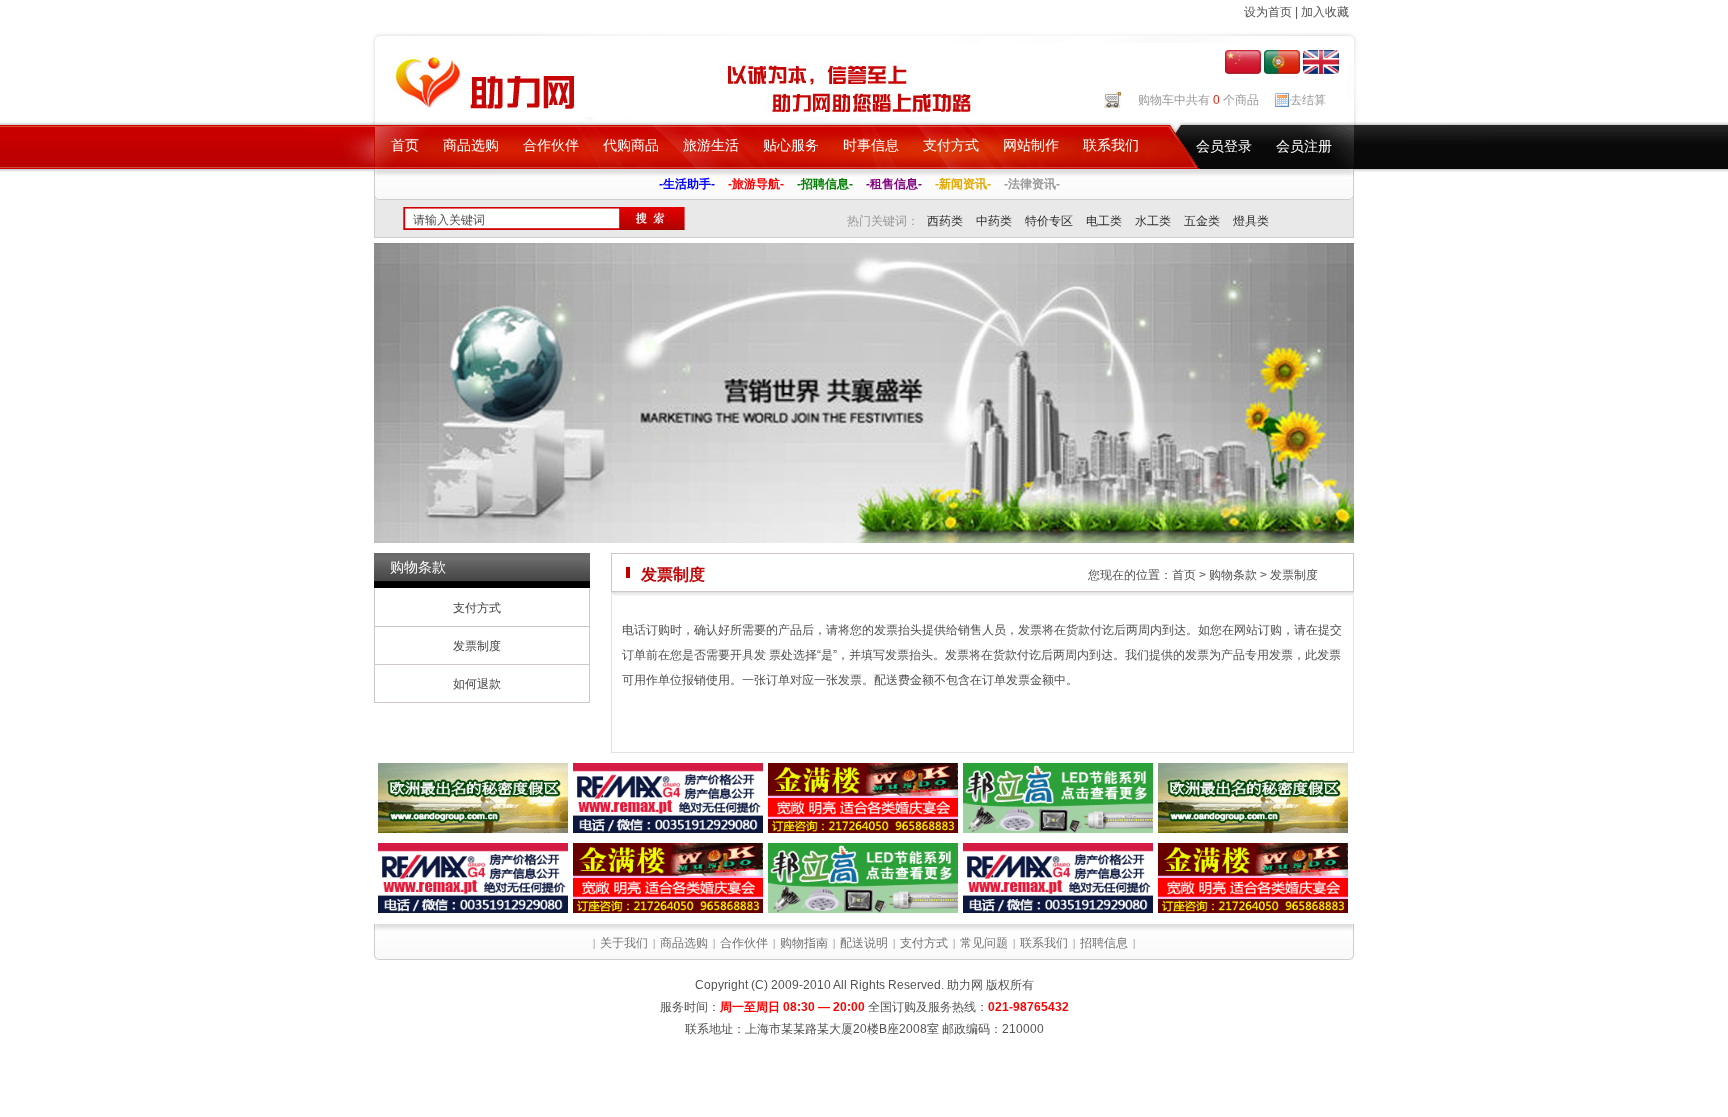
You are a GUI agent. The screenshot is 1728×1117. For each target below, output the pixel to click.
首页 (405, 145)
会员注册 (1304, 146)
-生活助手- (687, 184)
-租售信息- (894, 184)
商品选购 (471, 145)
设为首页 (1268, 12)
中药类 (994, 221)
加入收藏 (1325, 12)
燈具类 (1251, 221)
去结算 (1308, 100)
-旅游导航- (756, 184)
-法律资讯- (1032, 184)
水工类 (1153, 221)
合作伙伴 (551, 145)
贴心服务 (791, 145)
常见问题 (984, 943)
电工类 (1104, 221)
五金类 (1202, 221)
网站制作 (1031, 145)
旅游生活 (711, 145)
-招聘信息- (825, 184)
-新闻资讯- (963, 184)
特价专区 (1049, 221)
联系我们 (1111, 145)
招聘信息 (1104, 943)
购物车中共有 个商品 (1198, 100)
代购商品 (631, 145)
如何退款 (477, 684)
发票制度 (477, 646)
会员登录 (1224, 146)
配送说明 (864, 943)
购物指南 (804, 943)
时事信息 (871, 145)
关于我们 (624, 943)
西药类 (945, 221)
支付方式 (951, 145)
